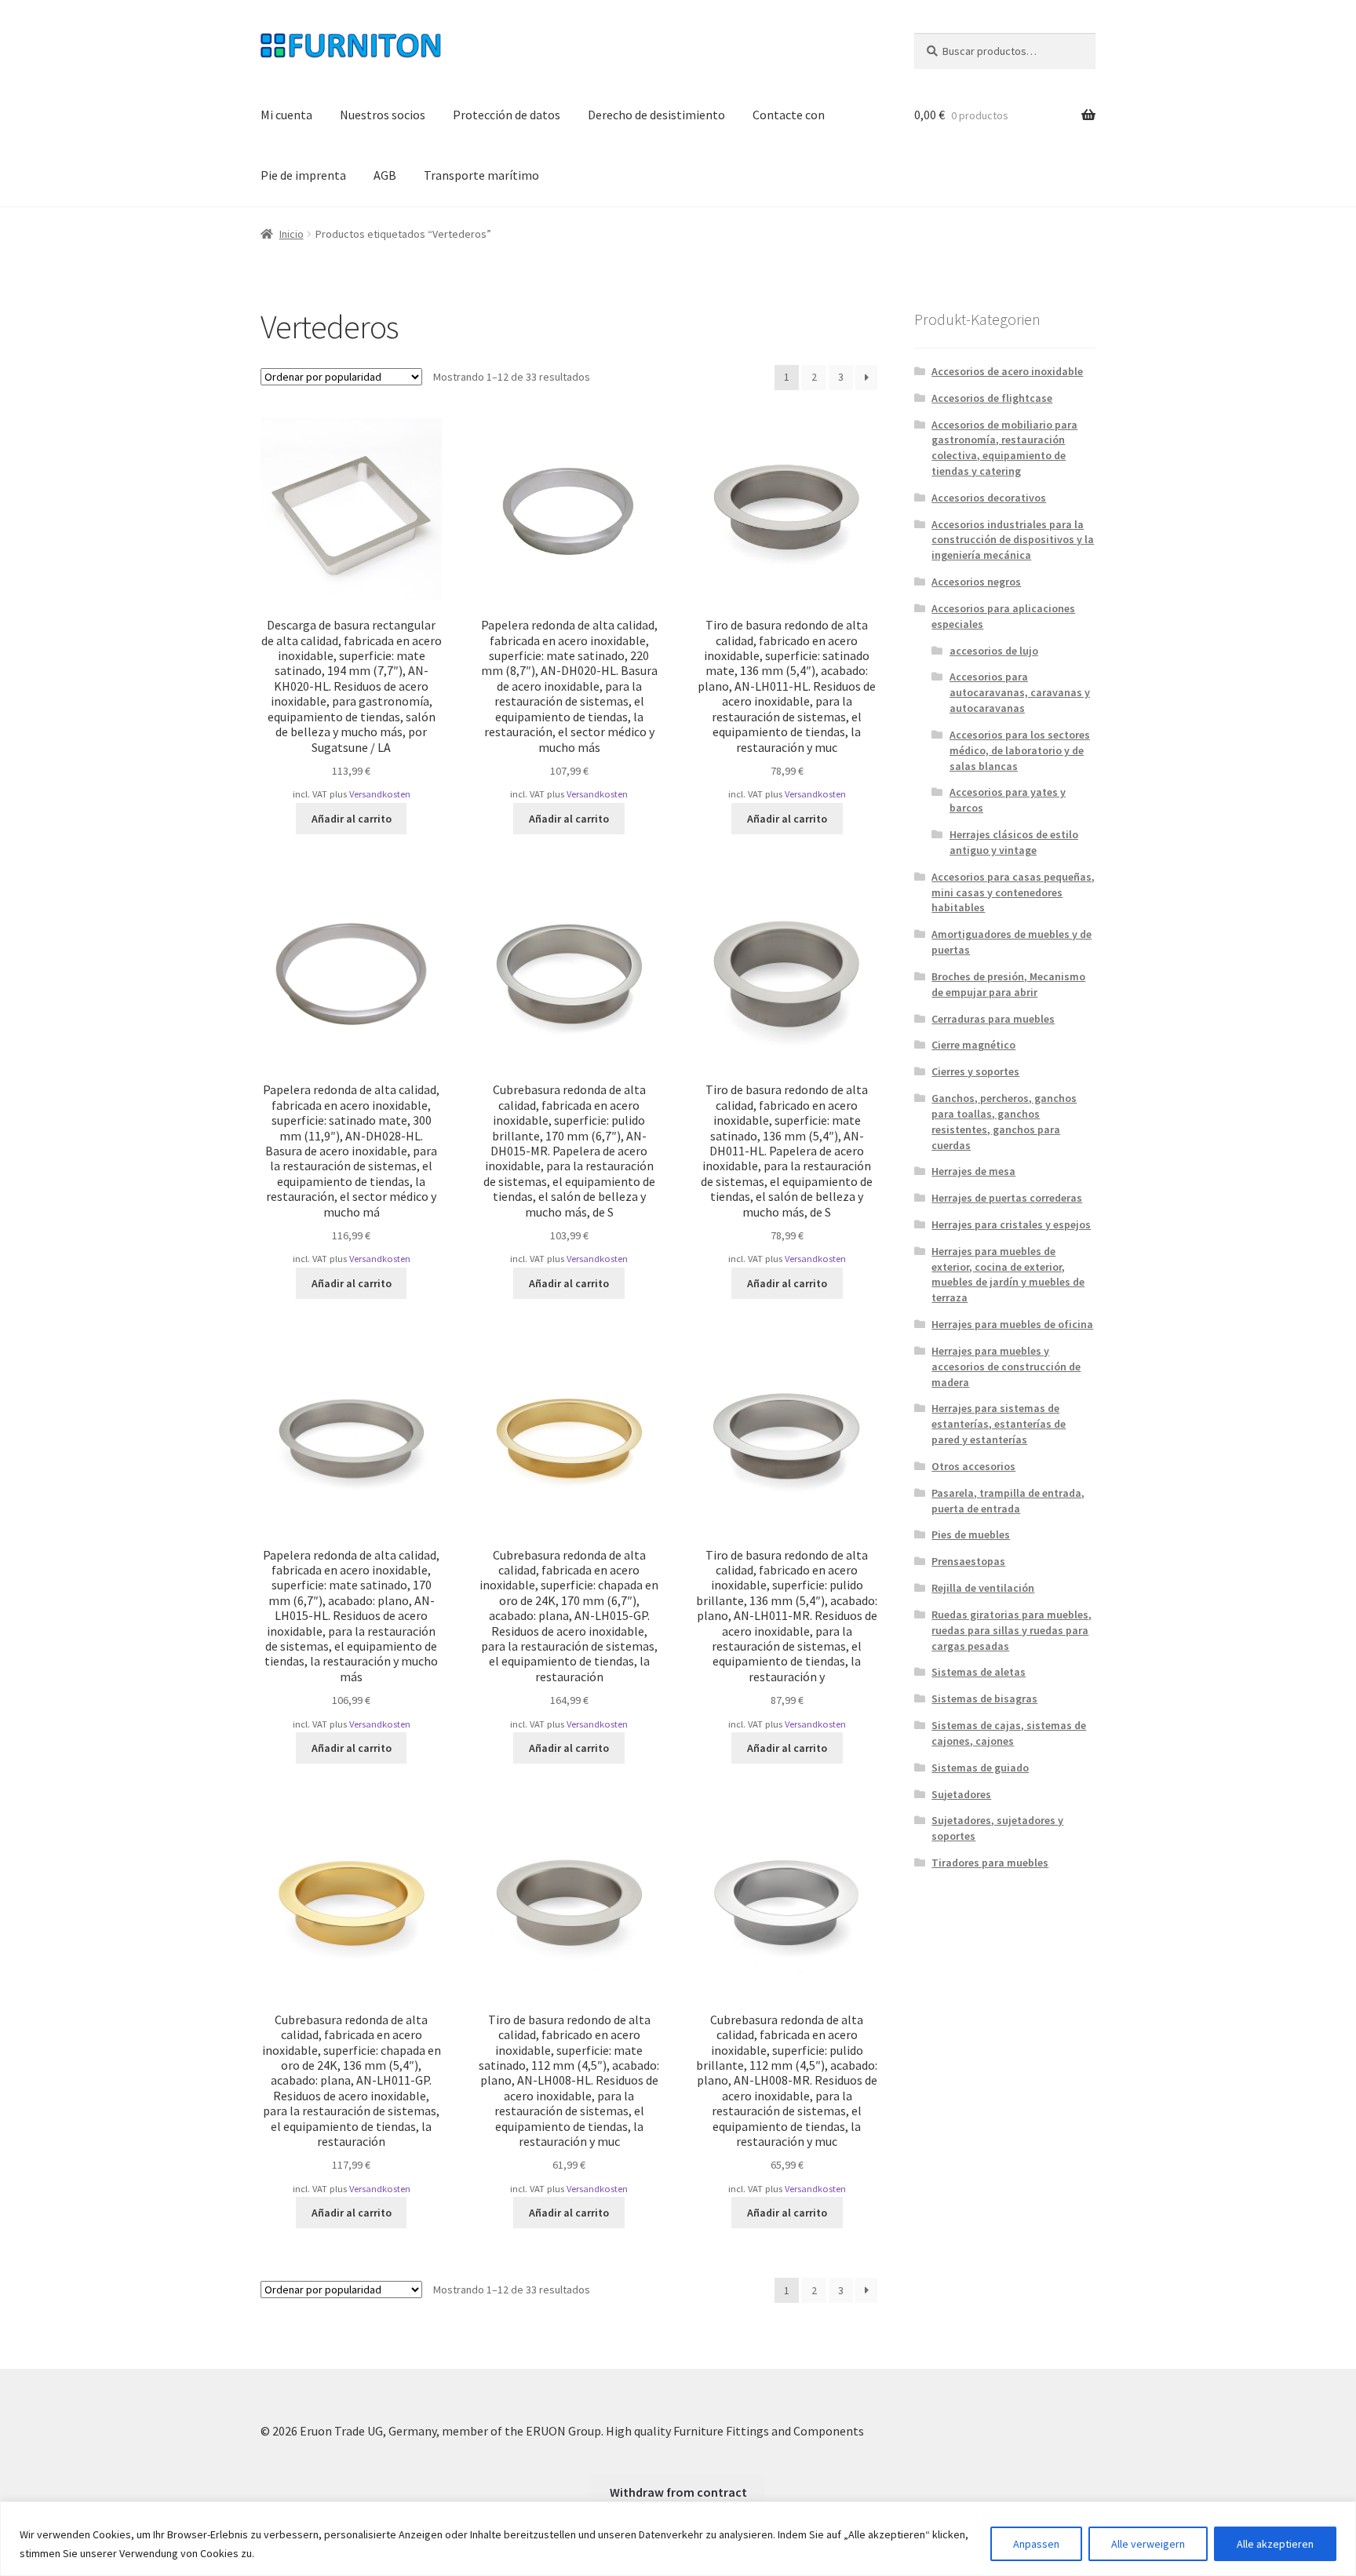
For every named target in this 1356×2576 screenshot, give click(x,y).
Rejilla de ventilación (983, 1588)
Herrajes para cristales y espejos (1011, 1224)
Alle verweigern (1148, 2544)
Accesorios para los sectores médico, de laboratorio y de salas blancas (1020, 750)
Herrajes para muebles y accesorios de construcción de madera (1006, 1366)
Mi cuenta (286, 115)
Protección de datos (507, 115)
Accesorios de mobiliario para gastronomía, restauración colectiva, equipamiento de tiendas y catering (1004, 448)
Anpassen (1036, 2544)
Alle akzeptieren (1275, 2544)
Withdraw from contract (678, 2492)
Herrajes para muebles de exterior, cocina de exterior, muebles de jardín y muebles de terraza (1008, 1274)
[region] (678, 2539)
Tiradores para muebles (990, 1863)
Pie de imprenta (303, 175)
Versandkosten (380, 794)
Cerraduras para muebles (993, 1019)
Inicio (292, 234)
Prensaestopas (968, 1561)
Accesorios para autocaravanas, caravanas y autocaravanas (1020, 692)
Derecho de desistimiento (656, 115)
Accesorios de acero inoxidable (1007, 371)
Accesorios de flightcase (992, 398)
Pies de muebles (971, 1534)
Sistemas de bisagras (984, 1698)
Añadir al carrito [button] (352, 819)
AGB (385, 175)
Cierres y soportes (975, 1071)
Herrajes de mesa (973, 1171)
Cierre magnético (973, 1045)
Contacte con (789, 115)
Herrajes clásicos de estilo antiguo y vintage (1014, 842)
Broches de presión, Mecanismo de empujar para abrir (1008, 984)
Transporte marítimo (481, 175)
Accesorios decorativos (989, 498)
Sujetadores (961, 1794)
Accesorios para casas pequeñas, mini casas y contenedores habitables (1013, 892)
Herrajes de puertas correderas (1007, 1198)
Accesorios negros (976, 582)
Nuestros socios (383, 115)
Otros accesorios (973, 1466)
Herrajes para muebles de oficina (1012, 1324)
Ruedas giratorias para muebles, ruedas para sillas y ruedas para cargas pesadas (1012, 1630)
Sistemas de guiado (980, 1768)
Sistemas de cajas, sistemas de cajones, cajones (1009, 1733)
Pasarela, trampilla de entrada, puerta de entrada (1008, 1501)
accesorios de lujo (994, 651)
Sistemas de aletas (979, 1672)
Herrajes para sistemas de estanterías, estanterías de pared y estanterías (999, 1424)
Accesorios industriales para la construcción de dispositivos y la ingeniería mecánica (1013, 540)
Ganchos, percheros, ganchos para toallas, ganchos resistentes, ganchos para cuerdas (1004, 1121)
